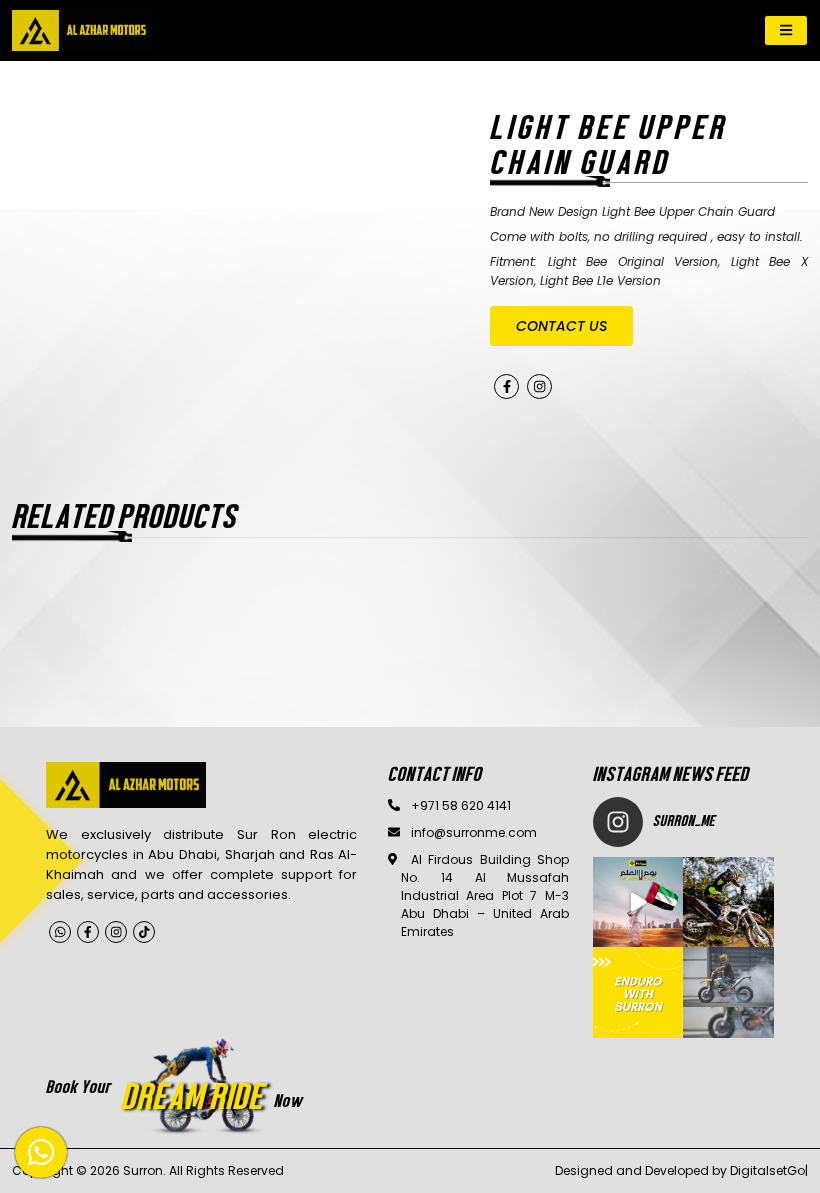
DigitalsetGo (767, 1170)
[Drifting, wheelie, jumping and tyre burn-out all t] (728, 902)
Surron (143, 1170)
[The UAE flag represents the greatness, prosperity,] (638, 902)
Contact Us (561, 326)
